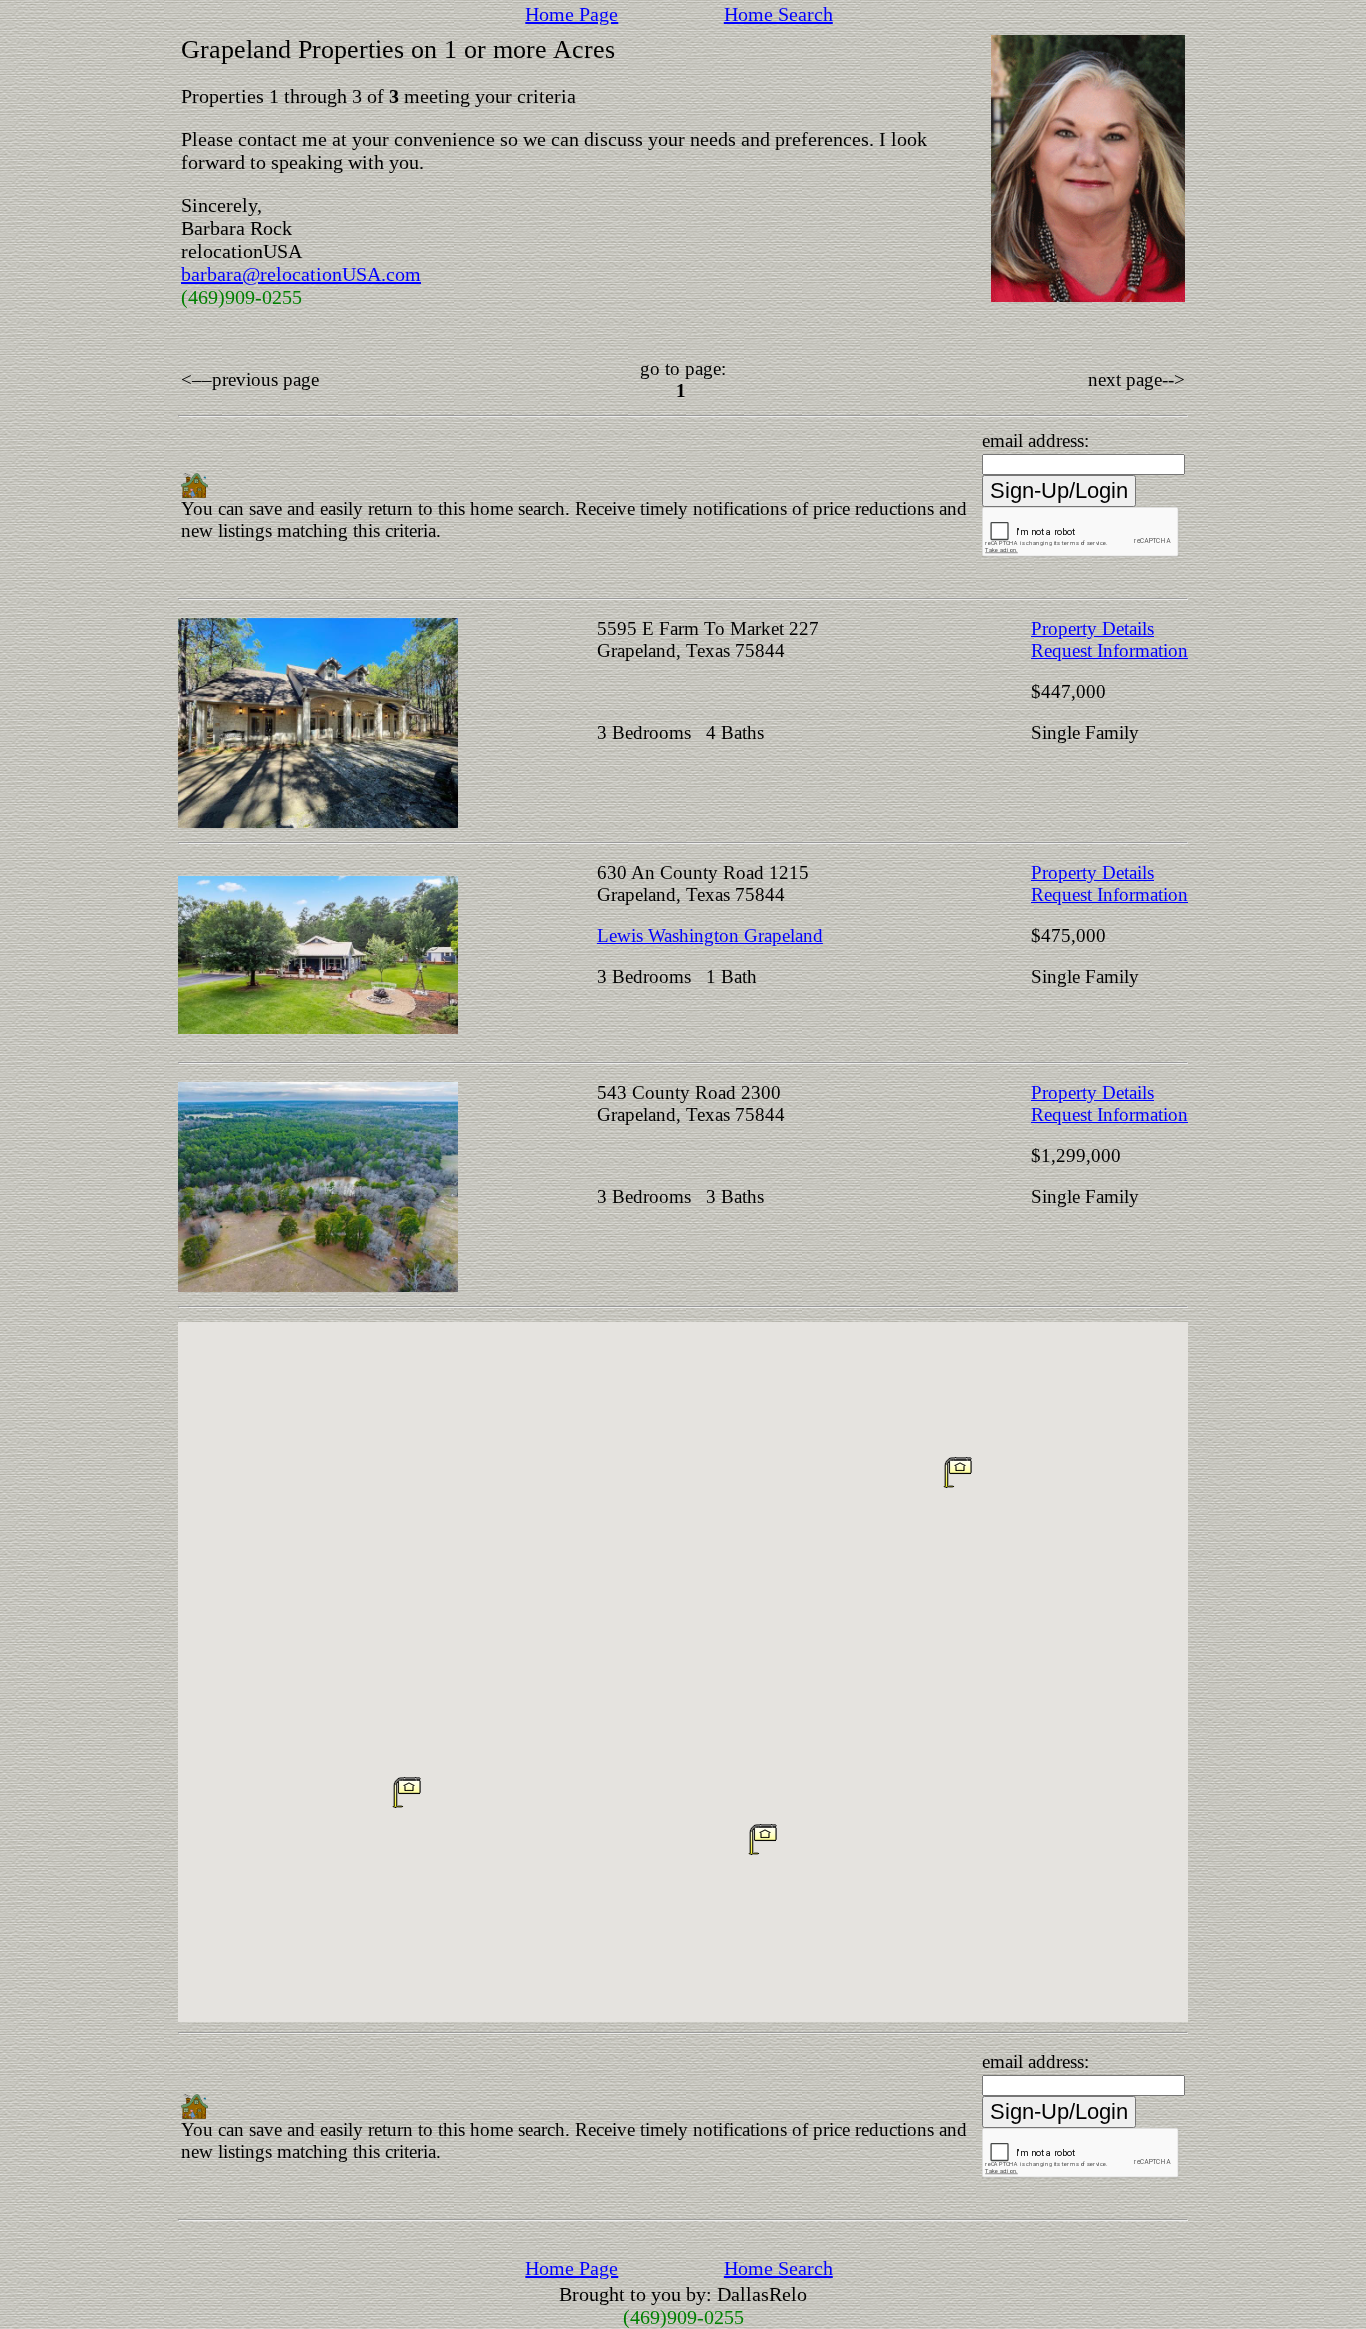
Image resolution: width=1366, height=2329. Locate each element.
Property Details (1092, 628)
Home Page (571, 14)
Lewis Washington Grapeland (710, 935)
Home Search (778, 14)
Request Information (1109, 650)
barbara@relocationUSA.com (301, 274)
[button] (763, 1839)
